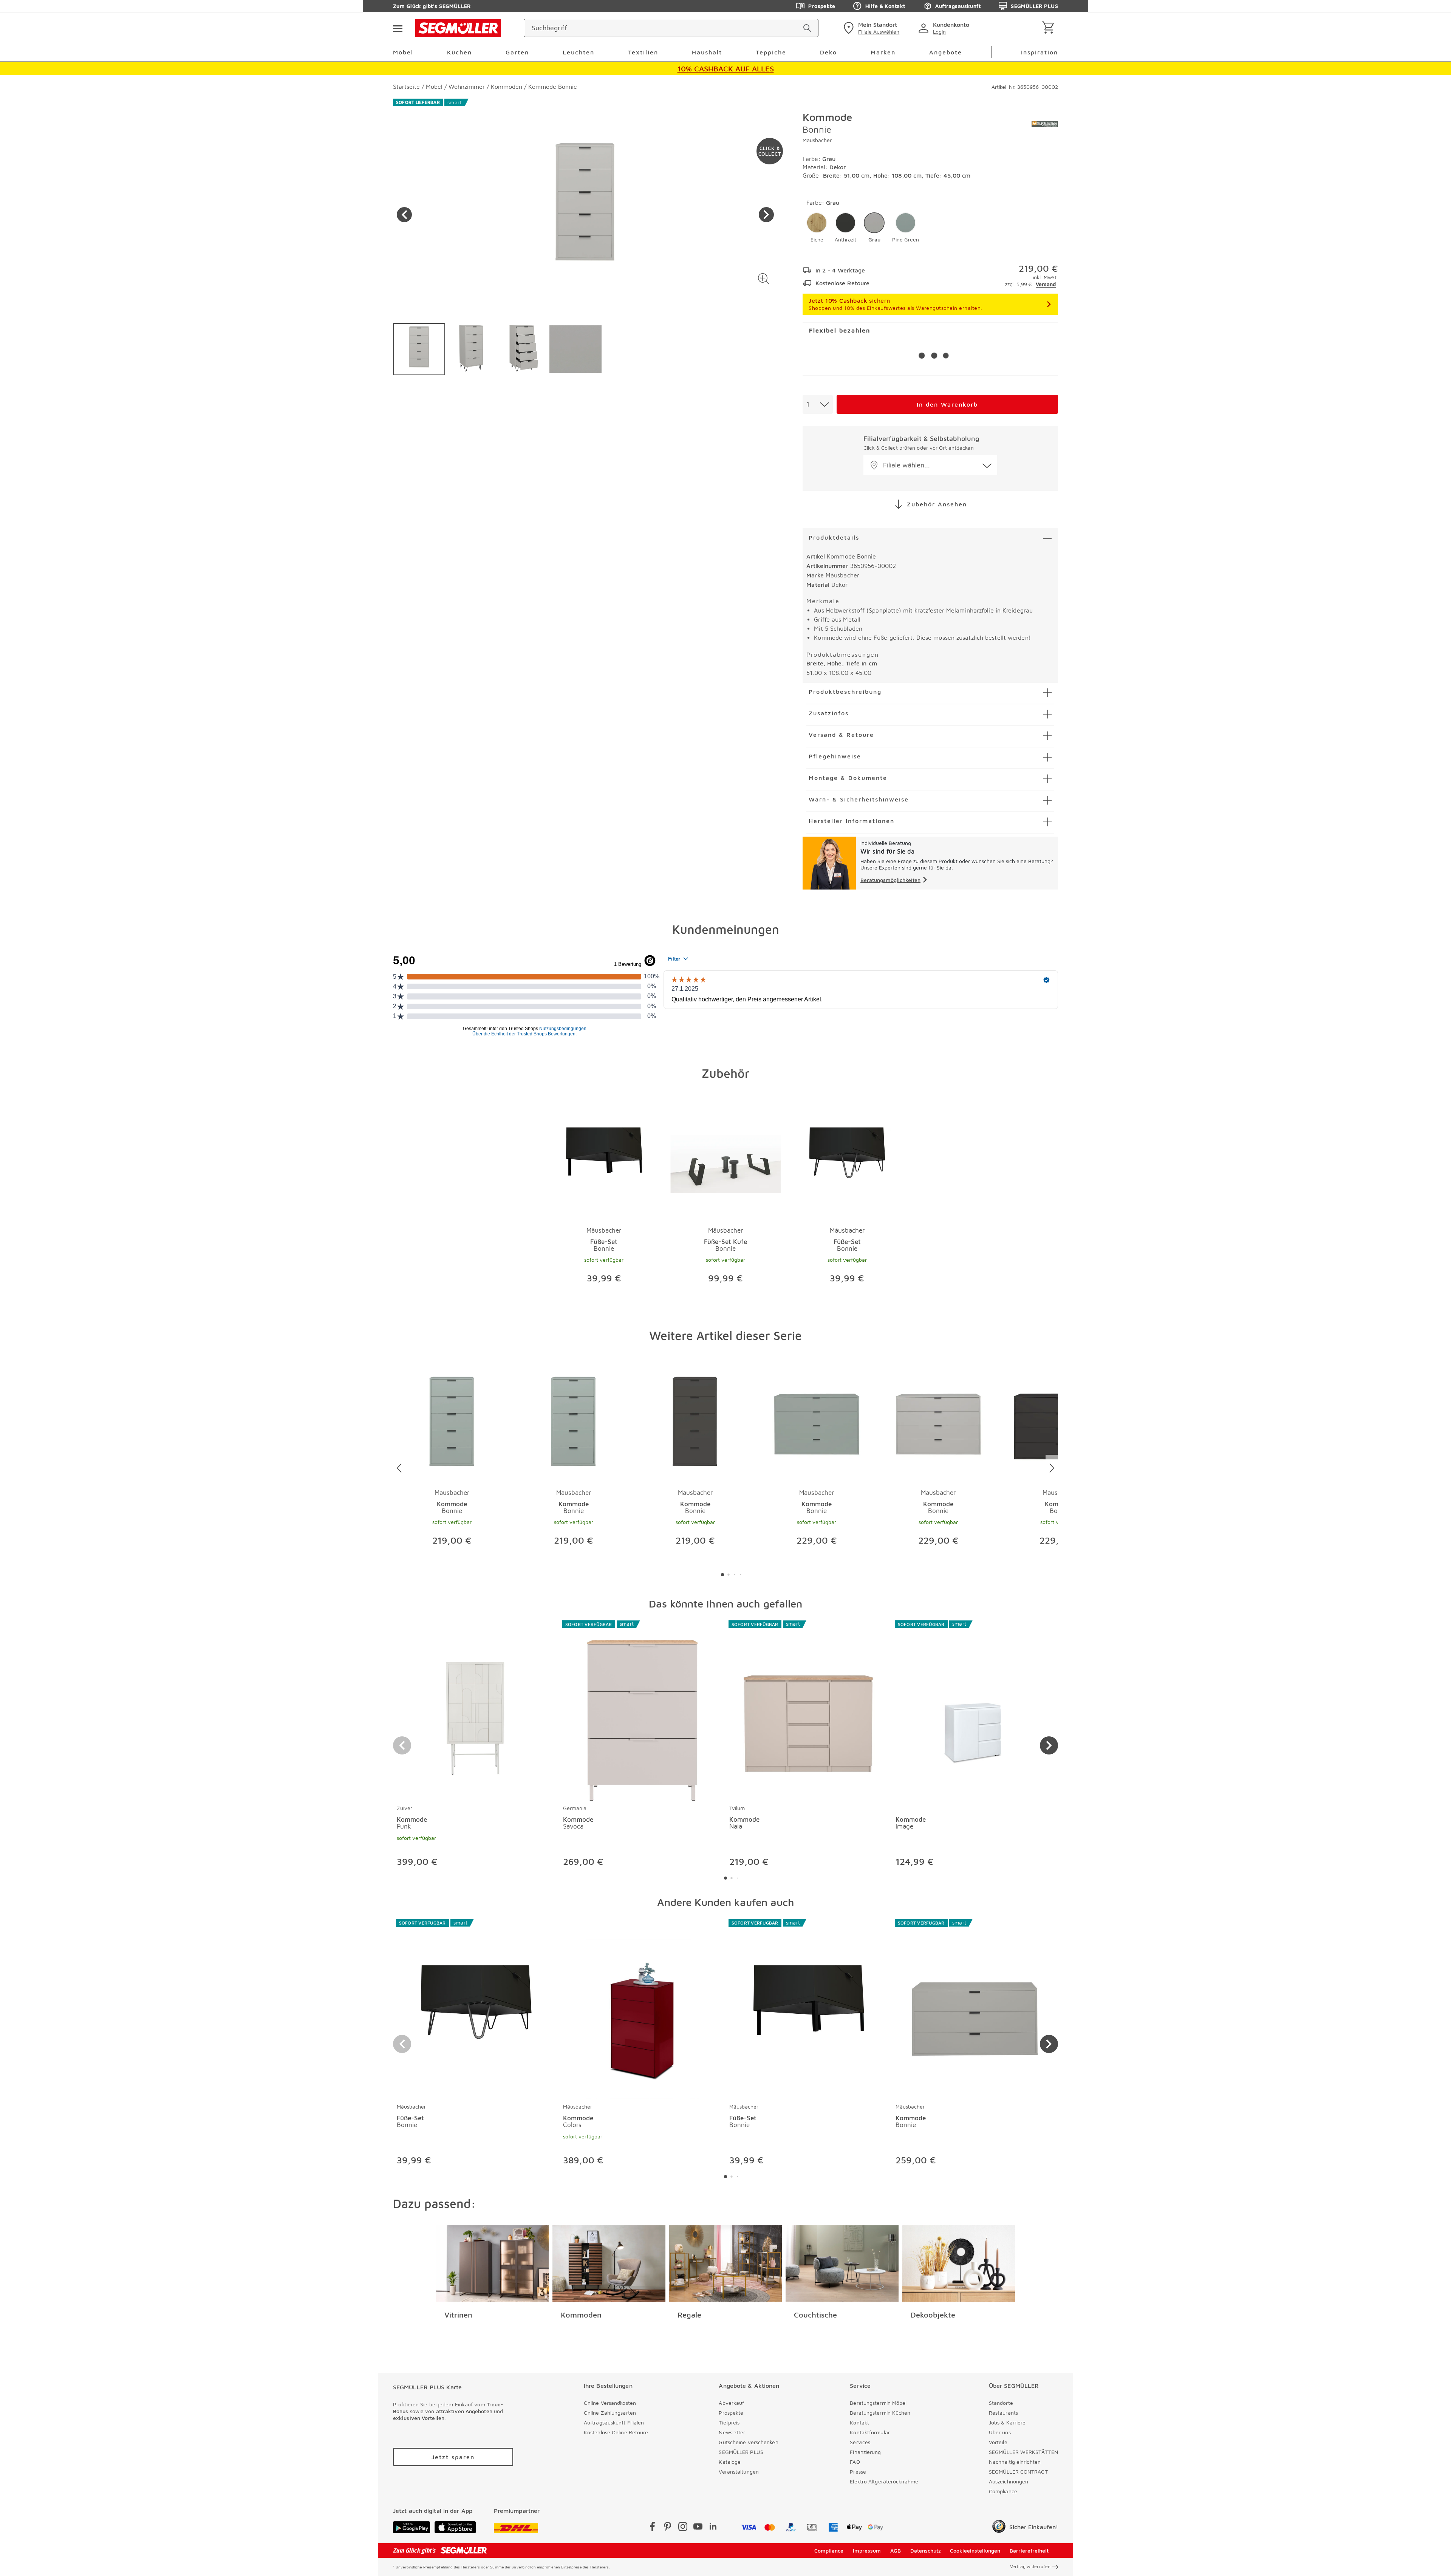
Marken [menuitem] (883, 52)
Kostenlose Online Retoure (616, 2432)
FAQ (855, 2462)
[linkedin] (713, 2528)
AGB (896, 2550)
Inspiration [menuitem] (1040, 52)
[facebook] (653, 2528)
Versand (1046, 284)
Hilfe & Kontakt (885, 6)
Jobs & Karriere (1007, 2422)
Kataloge (730, 2462)
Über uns (1000, 2432)
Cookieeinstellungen (975, 2550)
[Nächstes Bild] (766, 215)
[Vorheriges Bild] (404, 215)
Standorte (1001, 2403)
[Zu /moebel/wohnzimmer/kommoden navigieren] (609, 2263)
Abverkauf (731, 2403)
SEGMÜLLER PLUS (1034, 6)
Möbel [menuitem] (403, 52)
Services (860, 2442)
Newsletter (732, 2432)
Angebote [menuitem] (946, 52)
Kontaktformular (870, 2432)
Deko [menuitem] (828, 52)
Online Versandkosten (610, 2403)
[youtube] (698, 2528)
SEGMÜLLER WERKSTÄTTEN (1023, 2452)
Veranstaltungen (739, 2472)
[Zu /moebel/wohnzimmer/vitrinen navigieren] (493, 2263)
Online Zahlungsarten (610, 2413)
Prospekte (822, 6)
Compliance (1003, 2491)
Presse (858, 2472)
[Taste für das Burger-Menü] (398, 28)
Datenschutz (926, 2550)
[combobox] (818, 404)
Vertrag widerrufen (1030, 2566)
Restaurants (1003, 2413)
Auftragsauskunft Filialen (614, 2422)
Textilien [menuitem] (643, 52)
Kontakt (859, 2422)
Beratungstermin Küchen (880, 2413)
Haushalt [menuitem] (707, 52)
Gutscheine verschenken (748, 2442)
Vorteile (998, 2442)
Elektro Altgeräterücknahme (884, 2481)
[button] (763, 279)
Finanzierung (865, 2452)
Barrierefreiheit (1029, 2550)
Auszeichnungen (1009, 2481)
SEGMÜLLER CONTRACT (1018, 2472)
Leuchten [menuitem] (579, 52)
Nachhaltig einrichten (1015, 2462)
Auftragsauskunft (958, 6)
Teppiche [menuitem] (771, 52)
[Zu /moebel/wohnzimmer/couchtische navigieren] (842, 2263)
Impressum (867, 2550)
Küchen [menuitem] (459, 52)
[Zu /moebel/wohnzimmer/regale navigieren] (726, 2263)
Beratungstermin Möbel (878, 2403)
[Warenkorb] (1050, 28)
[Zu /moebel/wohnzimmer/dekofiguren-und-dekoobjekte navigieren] (959, 2263)
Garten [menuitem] (517, 52)
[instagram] (683, 2528)
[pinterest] (668, 2528)
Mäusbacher (817, 140)
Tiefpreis (729, 2422)
